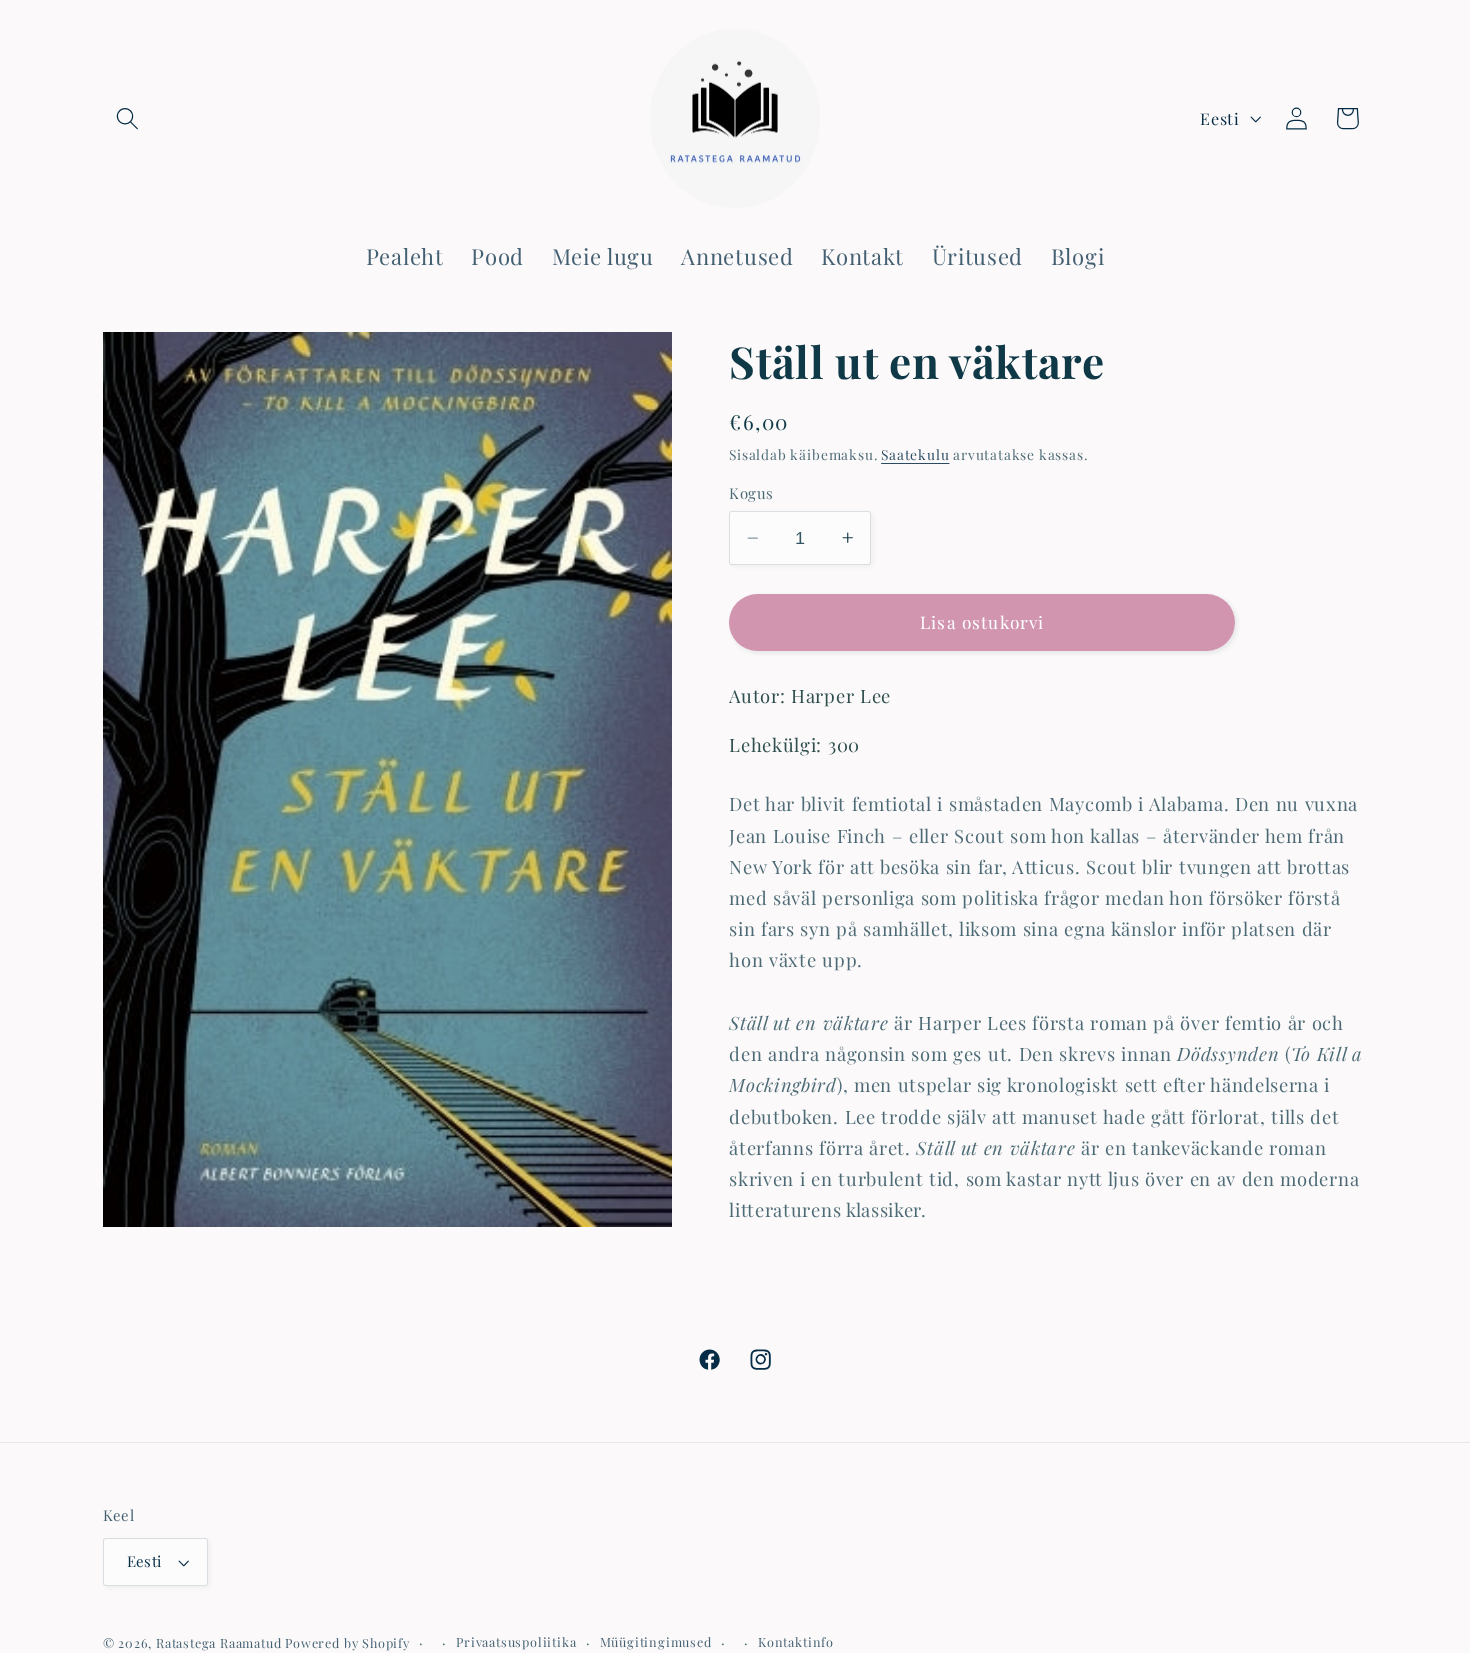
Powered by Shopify (347, 1642)
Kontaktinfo (796, 1641)
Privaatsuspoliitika (516, 1641)
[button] (128, 118)
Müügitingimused (656, 1641)
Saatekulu (915, 454)
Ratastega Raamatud (219, 1642)
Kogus (751, 493)
